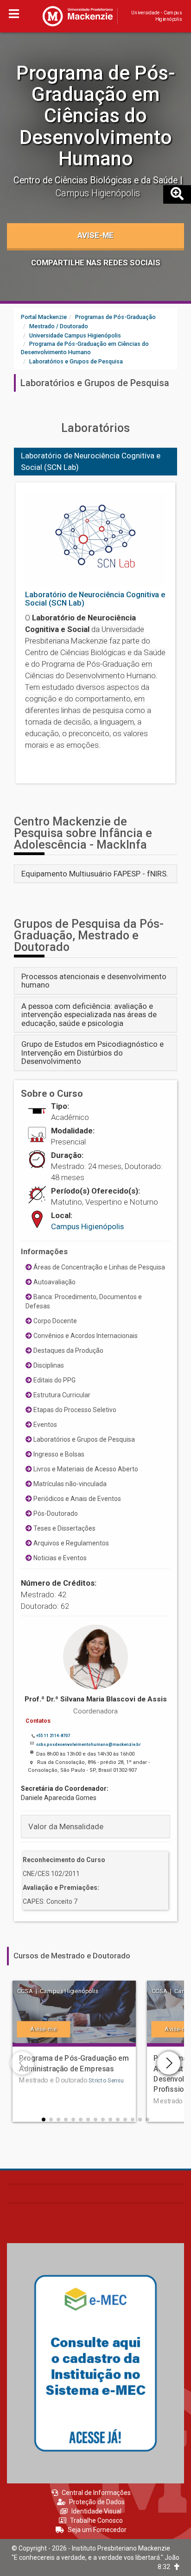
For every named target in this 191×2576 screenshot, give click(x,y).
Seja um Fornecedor (97, 2530)
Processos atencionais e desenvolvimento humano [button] (94, 981)
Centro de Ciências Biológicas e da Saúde (97, 180)
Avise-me (95, 235)
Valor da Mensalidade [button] (66, 1826)
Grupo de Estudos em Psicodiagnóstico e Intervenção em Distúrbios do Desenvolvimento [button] (92, 1053)
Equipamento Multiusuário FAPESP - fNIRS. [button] (95, 874)
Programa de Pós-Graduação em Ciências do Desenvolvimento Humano (96, 116)
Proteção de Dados (97, 2502)
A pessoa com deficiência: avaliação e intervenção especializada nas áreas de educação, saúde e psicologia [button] (89, 1015)
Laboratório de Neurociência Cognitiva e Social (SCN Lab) (91, 461)
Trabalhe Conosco (96, 2520)
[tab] (95, 874)
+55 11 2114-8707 (53, 1736)
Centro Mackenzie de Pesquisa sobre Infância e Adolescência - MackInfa (83, 833)
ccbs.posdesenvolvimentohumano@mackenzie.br (88, 1744)
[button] (44, 2120)
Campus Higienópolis (87, 1226)
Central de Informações (96, 2493)
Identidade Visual (96, 2511)
